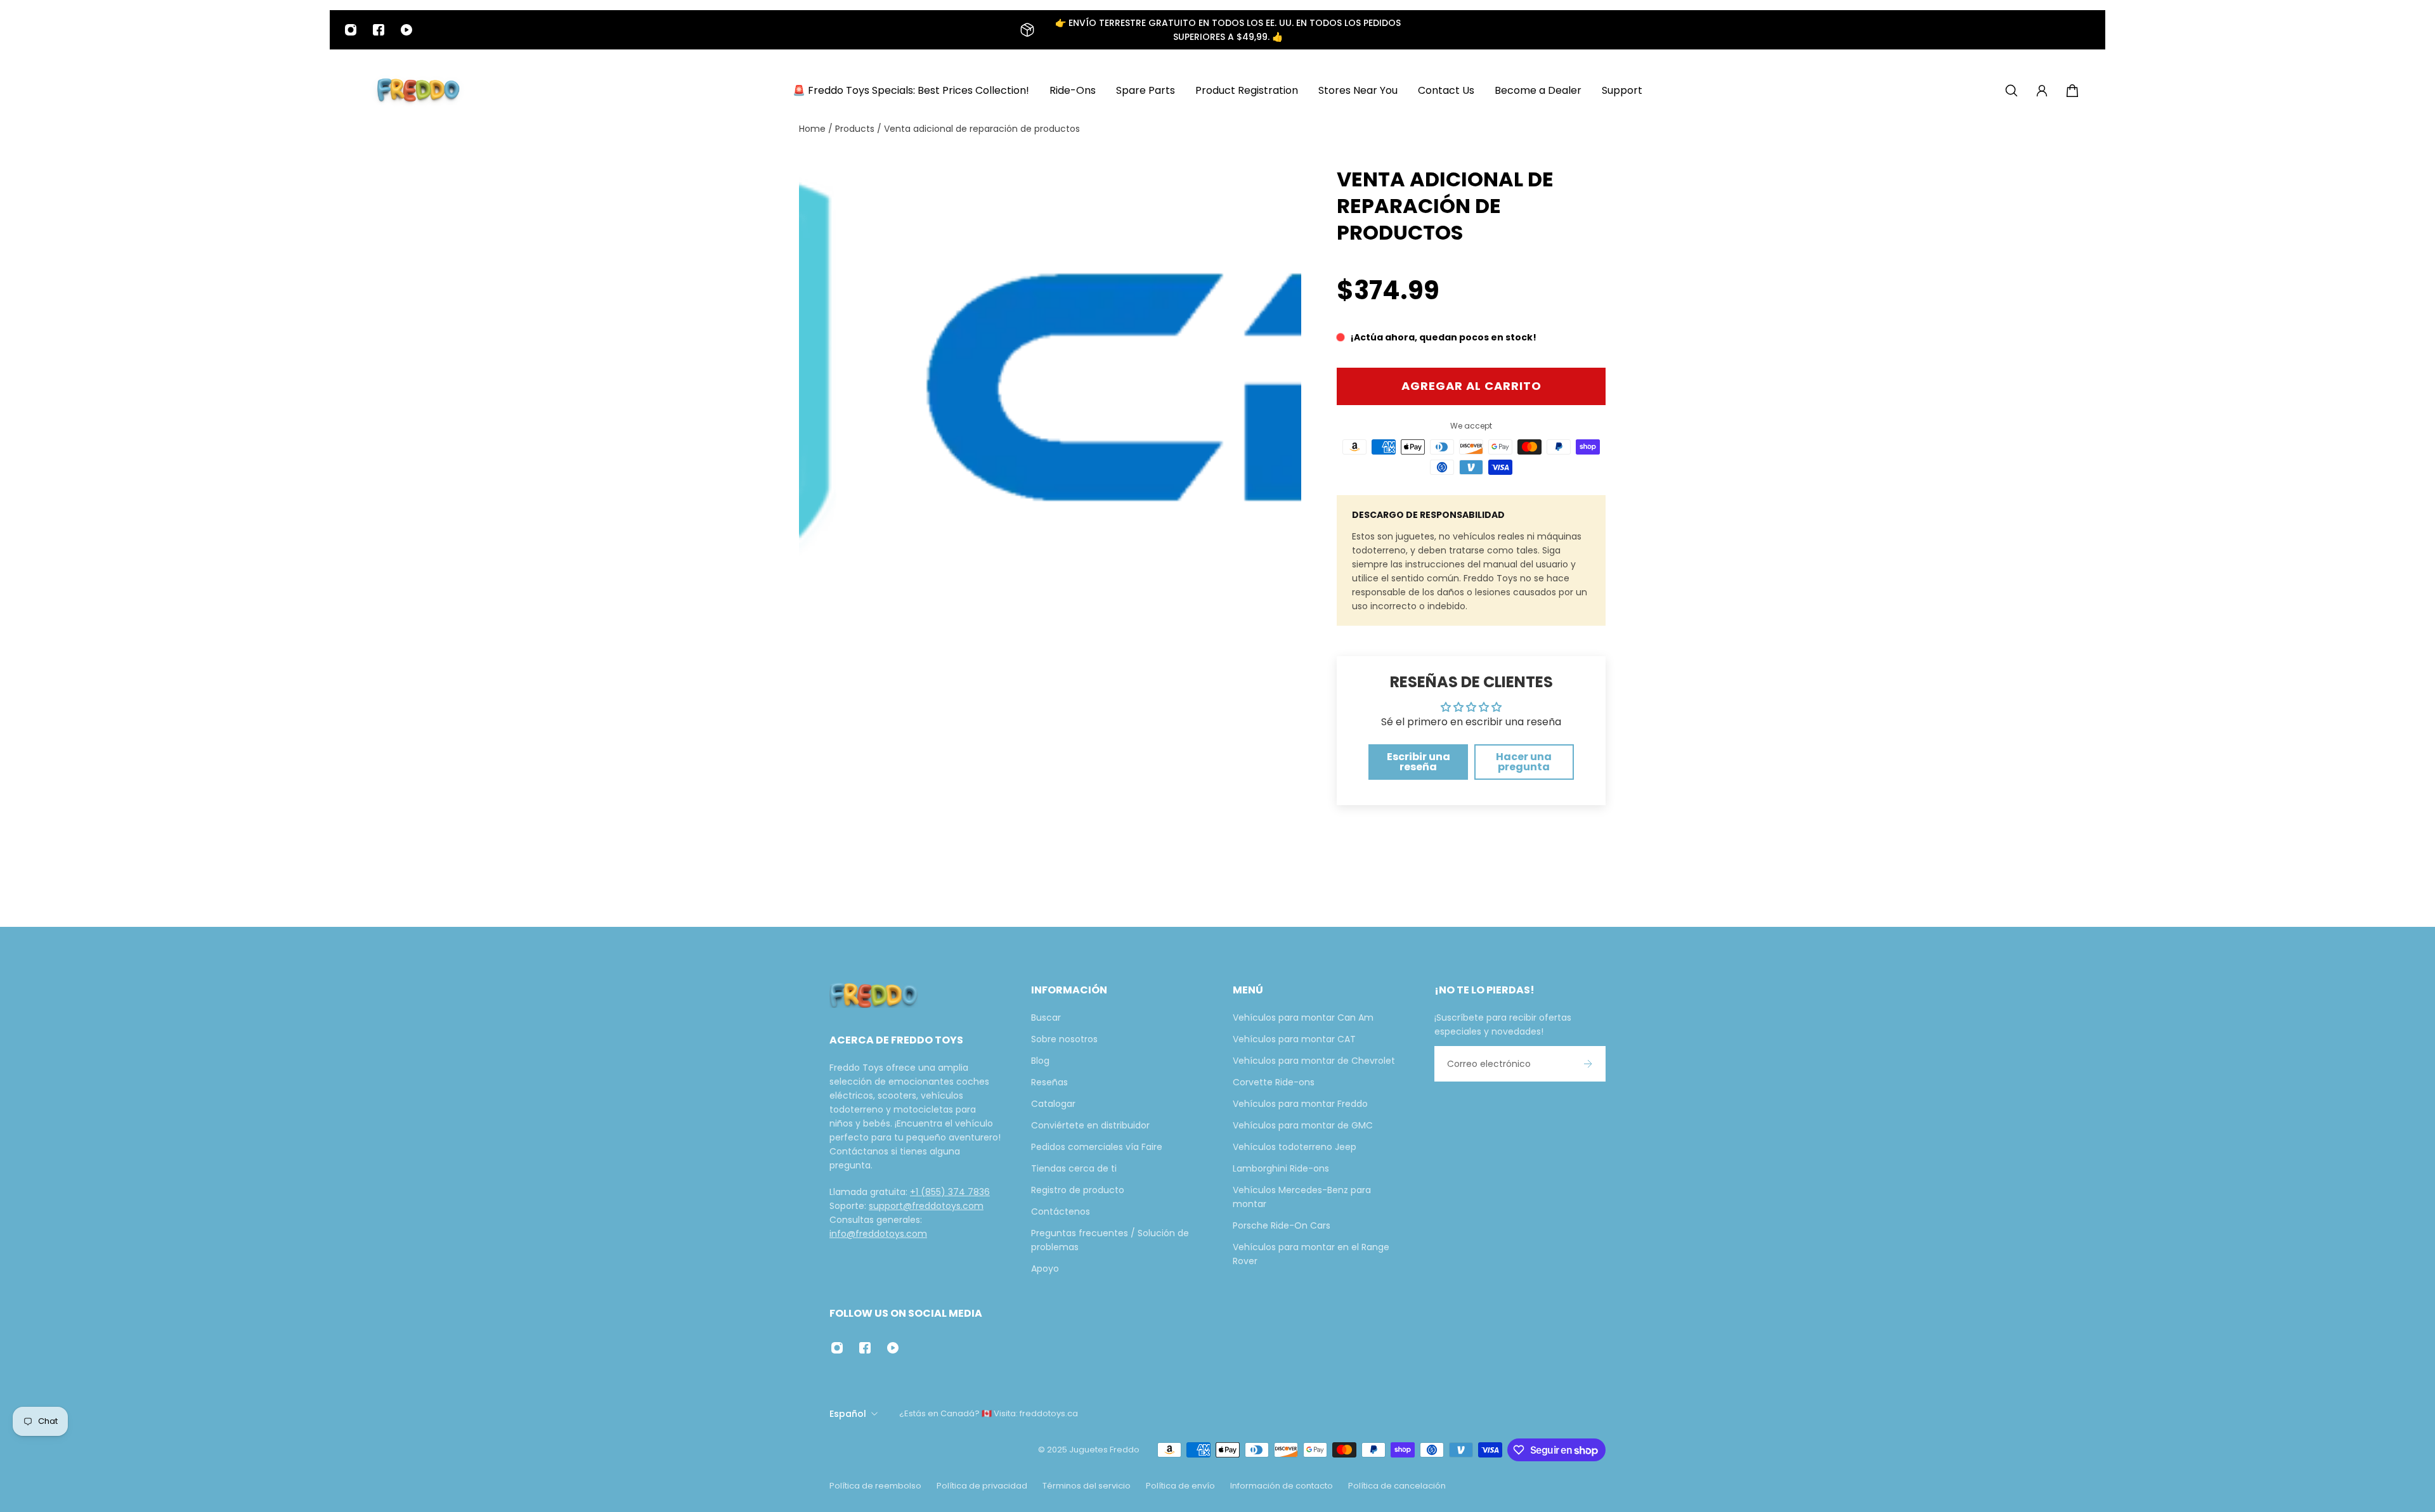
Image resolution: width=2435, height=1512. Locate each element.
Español (848, 1414)
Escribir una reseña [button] (1419, 762)
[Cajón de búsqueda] (2011, 91)
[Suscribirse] (1588, 1064)
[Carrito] (2072, 91)
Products (856, 129)
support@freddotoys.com (926, 1206)
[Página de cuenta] (2042, 91)
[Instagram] (351, 30)
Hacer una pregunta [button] (1524, 762)
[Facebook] (379, 30)
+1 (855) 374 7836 (950, 1192)
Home (814, 129)
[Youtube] (406, 30)
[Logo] (419, 91)
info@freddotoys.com (878, 1234)
